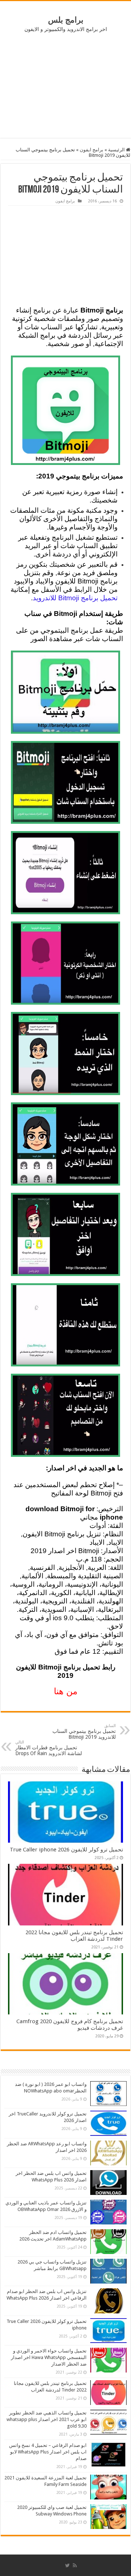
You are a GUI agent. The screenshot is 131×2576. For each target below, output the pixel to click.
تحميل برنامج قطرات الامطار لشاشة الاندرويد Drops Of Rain (49, 1748)
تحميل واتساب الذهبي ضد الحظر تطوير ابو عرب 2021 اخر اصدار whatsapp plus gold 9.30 (47, 2419)
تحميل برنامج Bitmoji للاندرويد (75, 598)
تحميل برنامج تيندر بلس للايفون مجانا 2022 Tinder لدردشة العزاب (74, 1936)
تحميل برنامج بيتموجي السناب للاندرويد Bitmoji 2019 (84, 1732)
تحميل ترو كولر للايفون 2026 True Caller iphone (66, 1850)
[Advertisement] (65, 85)
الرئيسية (117, 150)
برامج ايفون (92, 150)
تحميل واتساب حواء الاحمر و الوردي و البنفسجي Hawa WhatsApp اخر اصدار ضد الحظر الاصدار (49, 2357)
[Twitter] (68, 2565)
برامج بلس (66, 20)
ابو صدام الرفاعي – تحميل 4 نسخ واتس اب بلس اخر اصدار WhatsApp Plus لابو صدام (48, 2452)
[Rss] (75, 2565)
